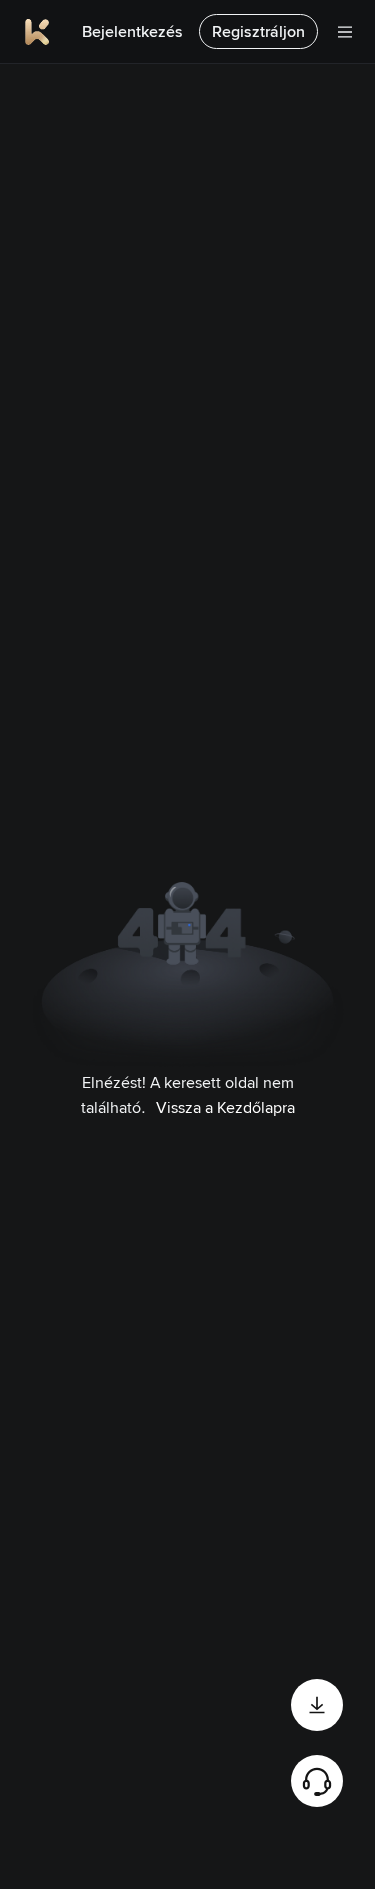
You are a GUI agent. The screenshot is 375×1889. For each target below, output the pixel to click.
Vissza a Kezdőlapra (225, 1107)
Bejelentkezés (132, 31)
